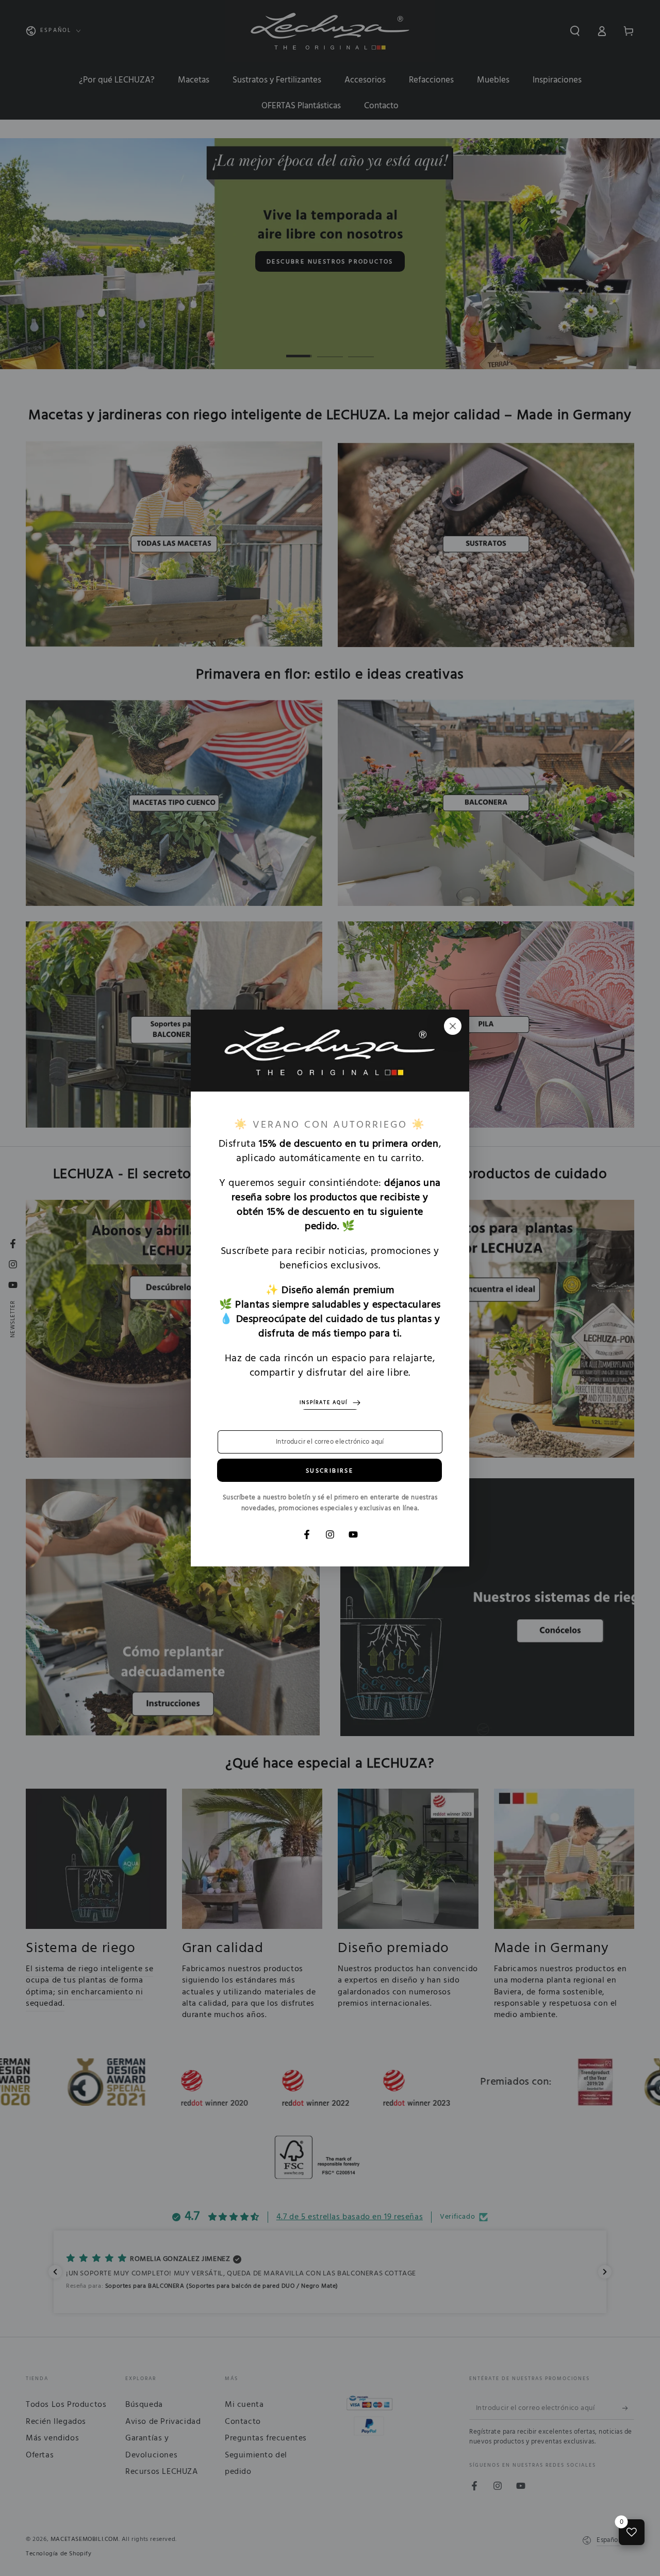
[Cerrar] (453, 1026)
